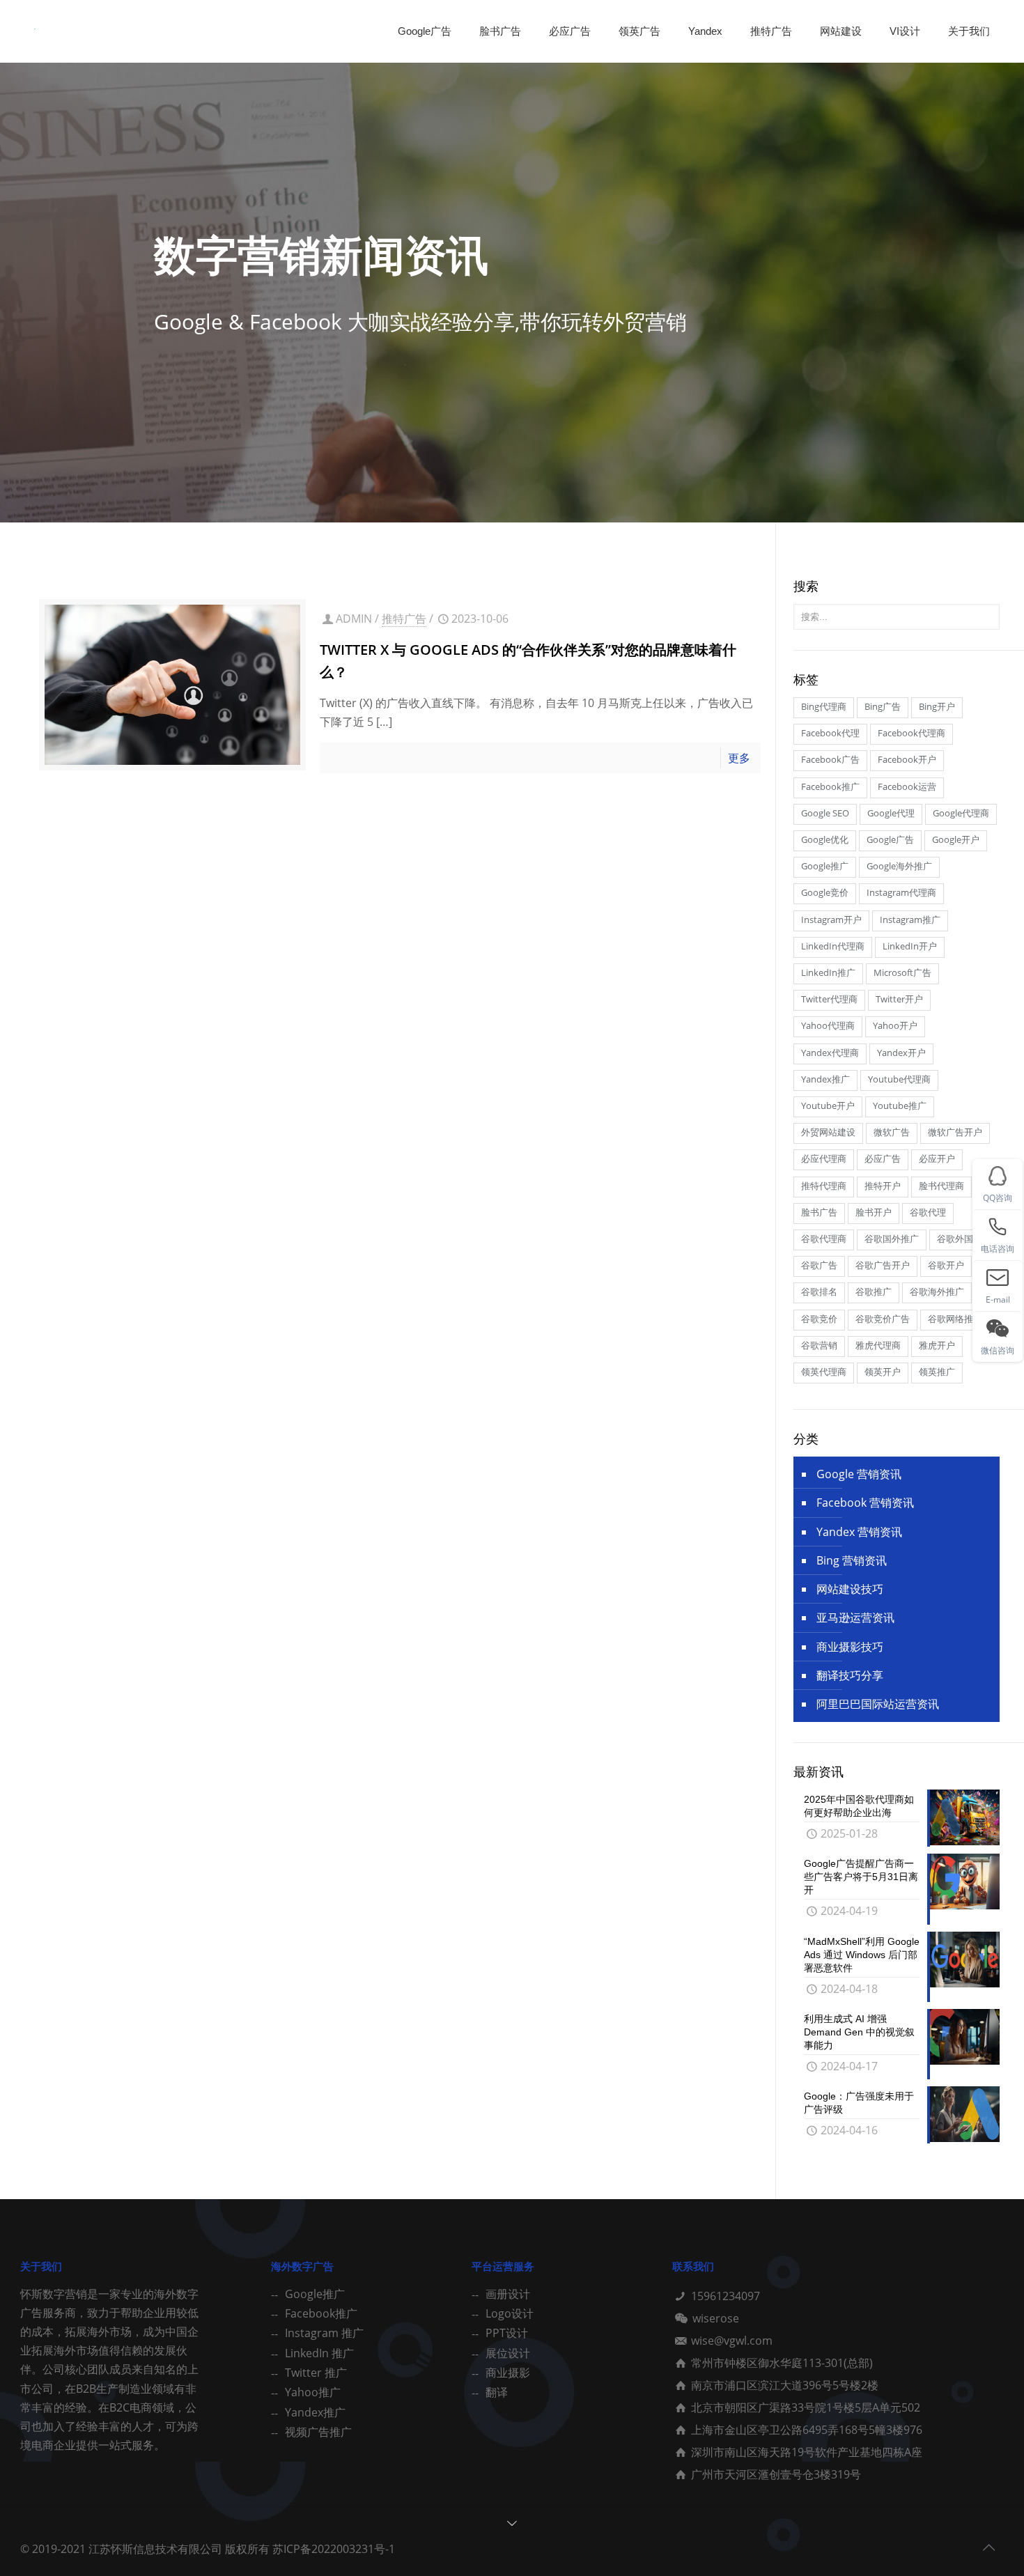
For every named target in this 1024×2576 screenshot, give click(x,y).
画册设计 (508, 2294)
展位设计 (508, 2353)
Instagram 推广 (324, 2333)
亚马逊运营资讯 (855, 1617)
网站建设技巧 (850, 1589)
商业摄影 (508, 2373)
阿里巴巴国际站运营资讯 (878, 1704)
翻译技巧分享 (850, 1675)
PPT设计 (507, 2333)
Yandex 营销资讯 (859, 1532)
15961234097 (726, 2296)
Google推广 (315, 2294)
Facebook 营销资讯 (865, 1503)
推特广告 (404, 619)
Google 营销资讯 (859, 1474)
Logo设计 (510, 2313)
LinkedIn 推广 (319, 2353)
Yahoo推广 (313, 2392)
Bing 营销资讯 (852, 1560)
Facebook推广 (321, 2313)
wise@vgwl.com (732, 2341)
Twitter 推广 (316, 2373)
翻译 (497, 2392)
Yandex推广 (315, 2412)
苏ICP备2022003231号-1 (334, 2549)
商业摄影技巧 (850, 1647)
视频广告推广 (318, 2432)
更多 (739, 758)
